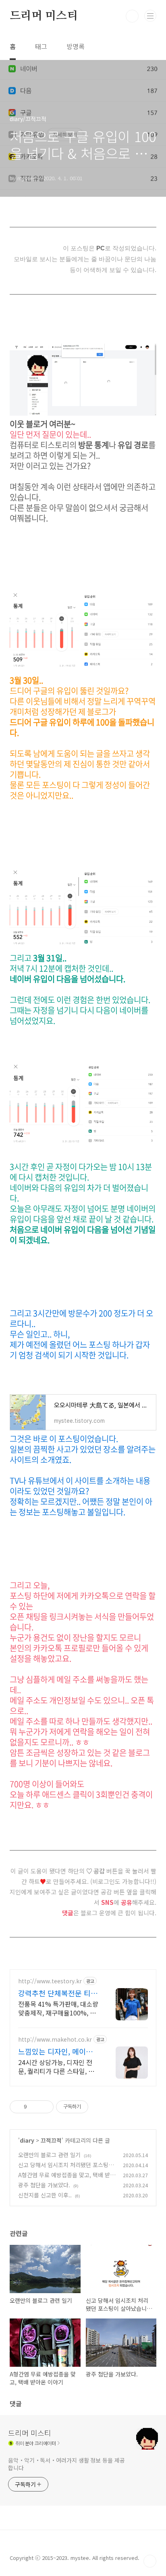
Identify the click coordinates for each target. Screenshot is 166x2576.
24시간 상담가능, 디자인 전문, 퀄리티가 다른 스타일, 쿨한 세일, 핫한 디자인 (56, 2066)
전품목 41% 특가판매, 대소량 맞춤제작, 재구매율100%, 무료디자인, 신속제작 (58, 2008)
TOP (150, 2561)
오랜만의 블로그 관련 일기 (49, 2155)
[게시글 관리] (45, 2107)
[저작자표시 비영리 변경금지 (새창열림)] (99, 2107)
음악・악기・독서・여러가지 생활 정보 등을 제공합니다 (66, 2464)
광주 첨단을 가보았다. (44, 2185)
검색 (132, 16)
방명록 (76, 46)
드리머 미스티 (44, 16)
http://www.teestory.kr (50, 1981)
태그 (41, 46)
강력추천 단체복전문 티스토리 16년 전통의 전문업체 (58, 1993)
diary (27, 2140)
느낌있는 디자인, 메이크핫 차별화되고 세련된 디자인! (59, 2051)
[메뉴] (150, 16)
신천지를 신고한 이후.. (45, 2195)
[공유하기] (34, 2107)
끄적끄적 (51, 2140)
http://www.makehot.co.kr (55, 2039)
